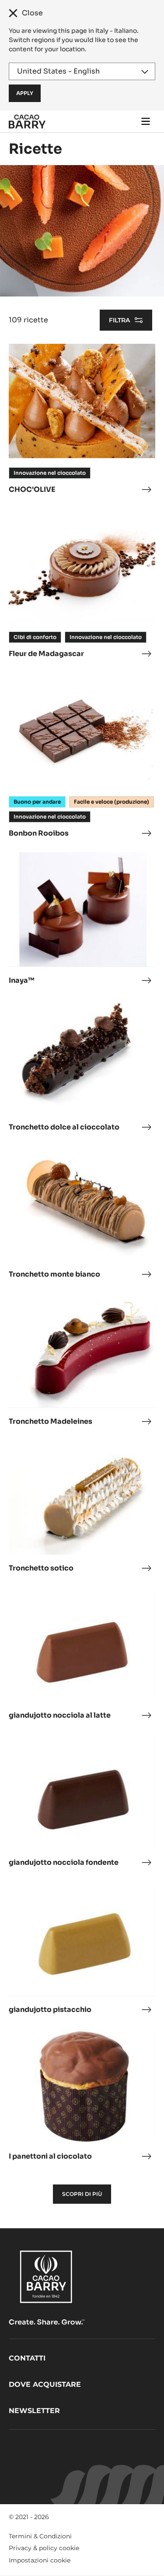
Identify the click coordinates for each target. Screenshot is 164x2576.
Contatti (27, 2358)
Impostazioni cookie (40, 2560)
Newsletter (34, 2411)
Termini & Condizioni (40, 2536)
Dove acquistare (45, 2384)
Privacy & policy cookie (44, 2548)
